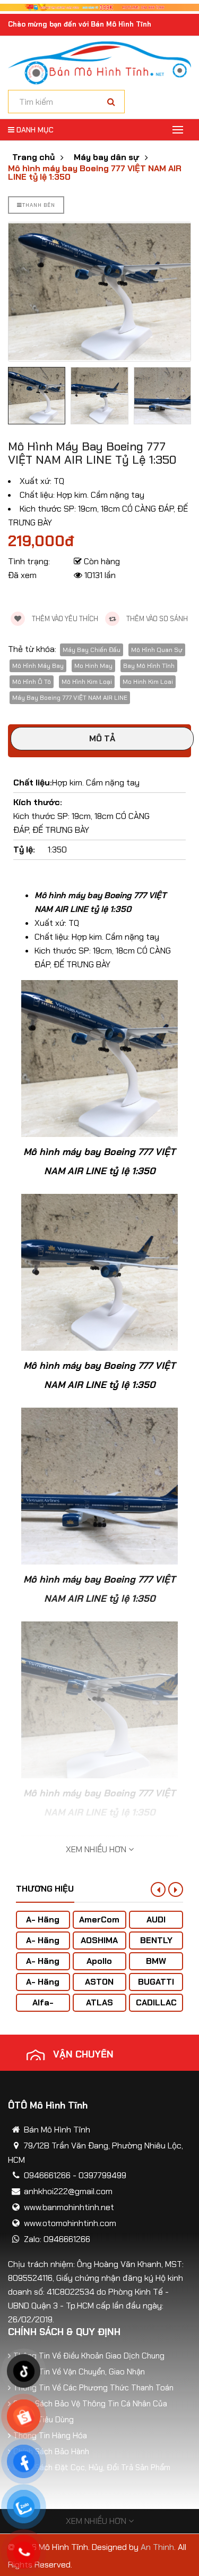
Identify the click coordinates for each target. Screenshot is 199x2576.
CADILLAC (156, 2002)
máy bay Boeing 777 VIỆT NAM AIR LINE (70, 698)
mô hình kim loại (87, 682)
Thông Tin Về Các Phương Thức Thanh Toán (93, 2388)
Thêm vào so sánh (156, 619)
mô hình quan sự (157, 650)
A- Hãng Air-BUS (43, 1925)
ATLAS (99, 2002)
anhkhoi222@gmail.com (68, 2191)
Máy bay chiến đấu (92, 650)
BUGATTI (156, 1982)
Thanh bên (39, 205)
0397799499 (102, 2175)
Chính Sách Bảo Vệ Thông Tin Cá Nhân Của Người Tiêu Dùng (90, 2412)
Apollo (99, 1961)
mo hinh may (93, 666)
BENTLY (156, 1940)
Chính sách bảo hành (51, 2452)
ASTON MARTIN (99, 1987)
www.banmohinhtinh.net (69, 2207)
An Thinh (157, 2547)
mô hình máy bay (38, 666)
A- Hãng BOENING (43, 1966)
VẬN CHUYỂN (83, 2054)
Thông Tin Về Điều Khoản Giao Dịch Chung (89, 2356)
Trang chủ (33, 157)
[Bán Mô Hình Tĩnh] (99, 62)
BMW (156, 1961)
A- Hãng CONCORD (43, 1987)
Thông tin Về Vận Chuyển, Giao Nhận (79, 2372)
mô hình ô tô (32, 682)
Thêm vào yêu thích (64, 619)
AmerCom (99, 1920)
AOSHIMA (99, 1940)
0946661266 (47, 2175)
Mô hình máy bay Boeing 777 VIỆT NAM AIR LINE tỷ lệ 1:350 (95, 173)
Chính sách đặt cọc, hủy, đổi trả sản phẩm (92, 2468)
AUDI (156, 1920)
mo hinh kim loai (148, 682)
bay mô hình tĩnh (149, 666)
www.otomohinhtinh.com (70, 2223)
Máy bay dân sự (106, 157)
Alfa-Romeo (43, 2008)
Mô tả (102, 738)
